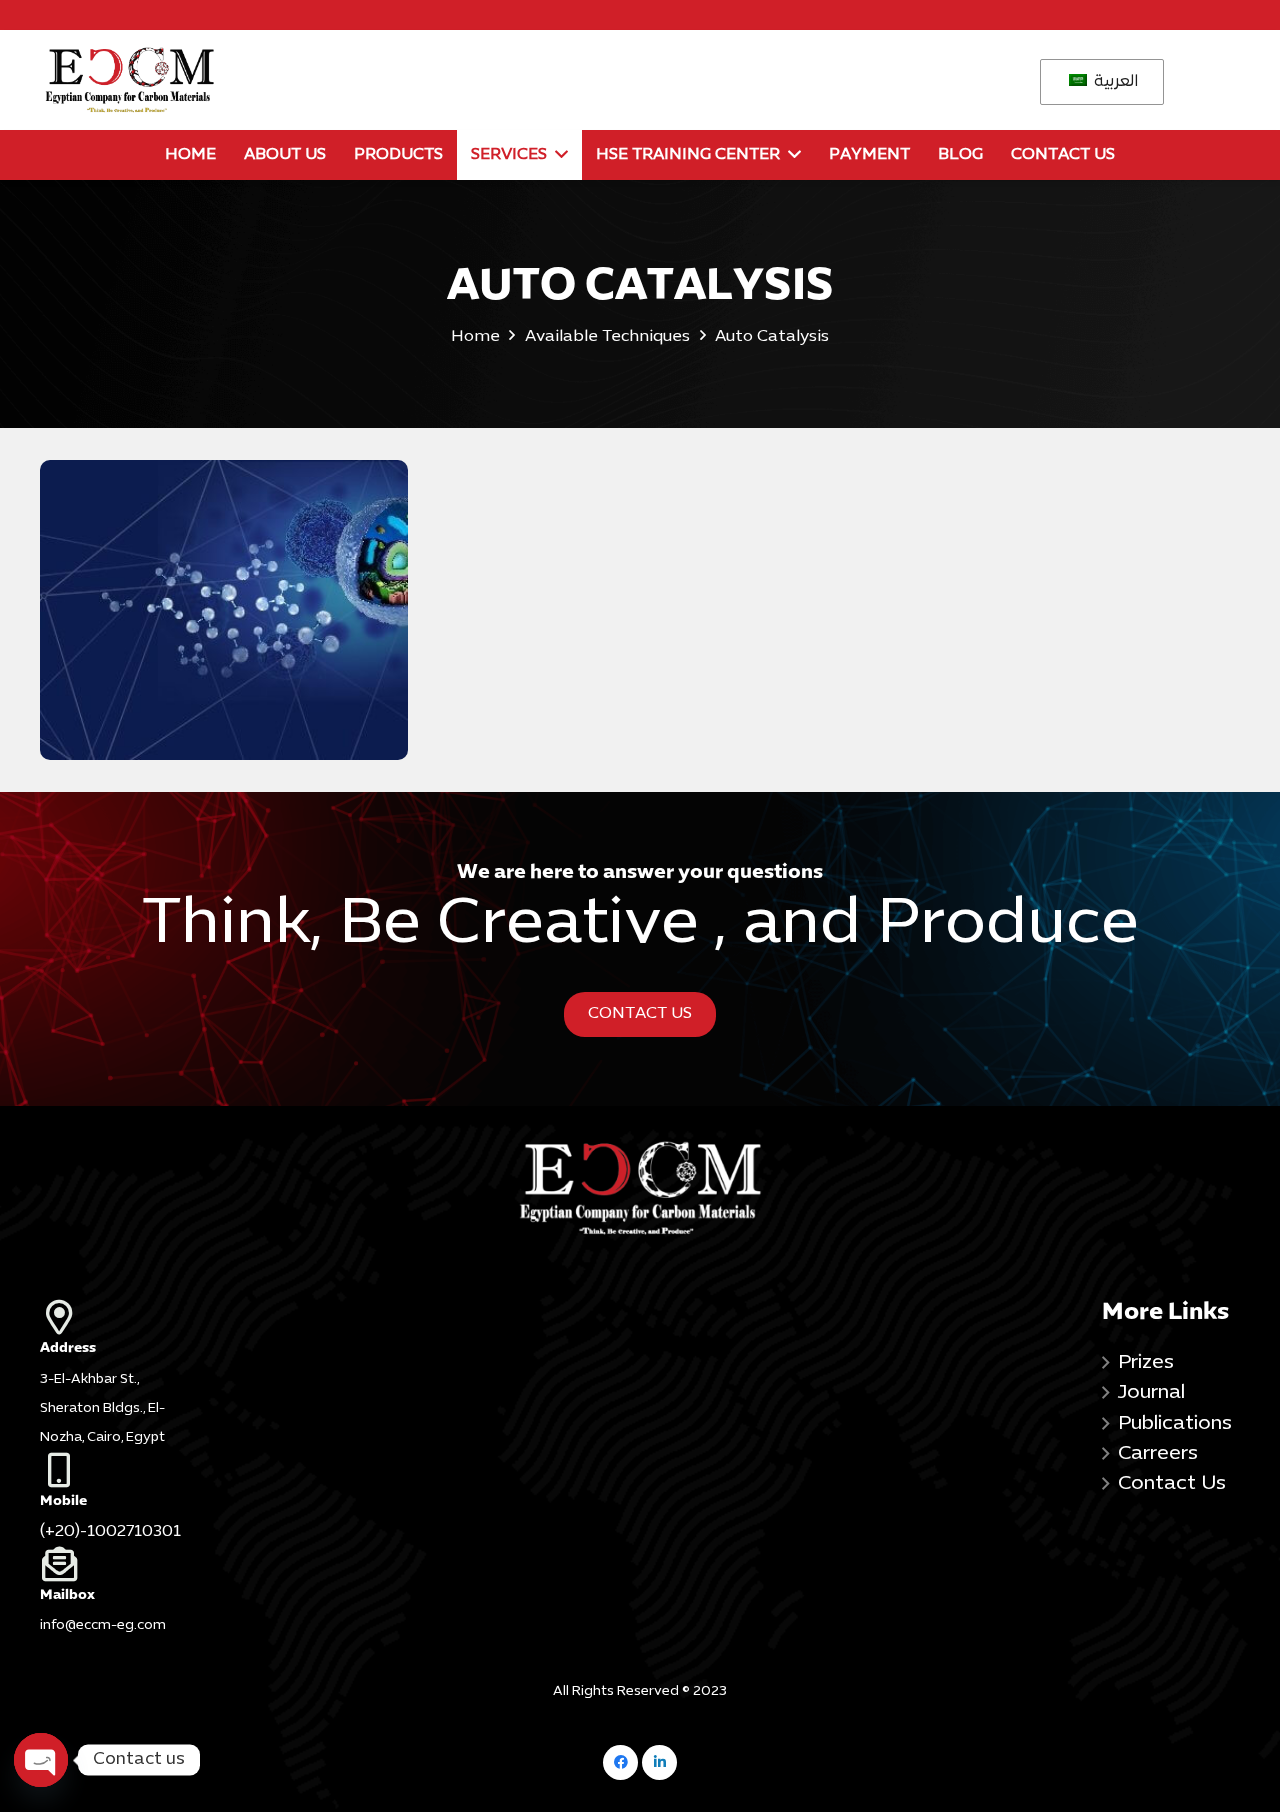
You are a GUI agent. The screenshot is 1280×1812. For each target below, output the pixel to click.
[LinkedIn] (659, 1762)
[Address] (109, 1316)
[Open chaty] (41, 1760)
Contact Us (1172, 1484)
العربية (1114, 82)
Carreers (1158, 1454)
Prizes (1146, 1363)
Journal (1151, 1393)
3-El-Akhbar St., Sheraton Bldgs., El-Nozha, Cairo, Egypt (102, 1409)
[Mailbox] (109, 1563)
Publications (1175, 1424)
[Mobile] (109, 1469)
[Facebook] (620, 1762)
